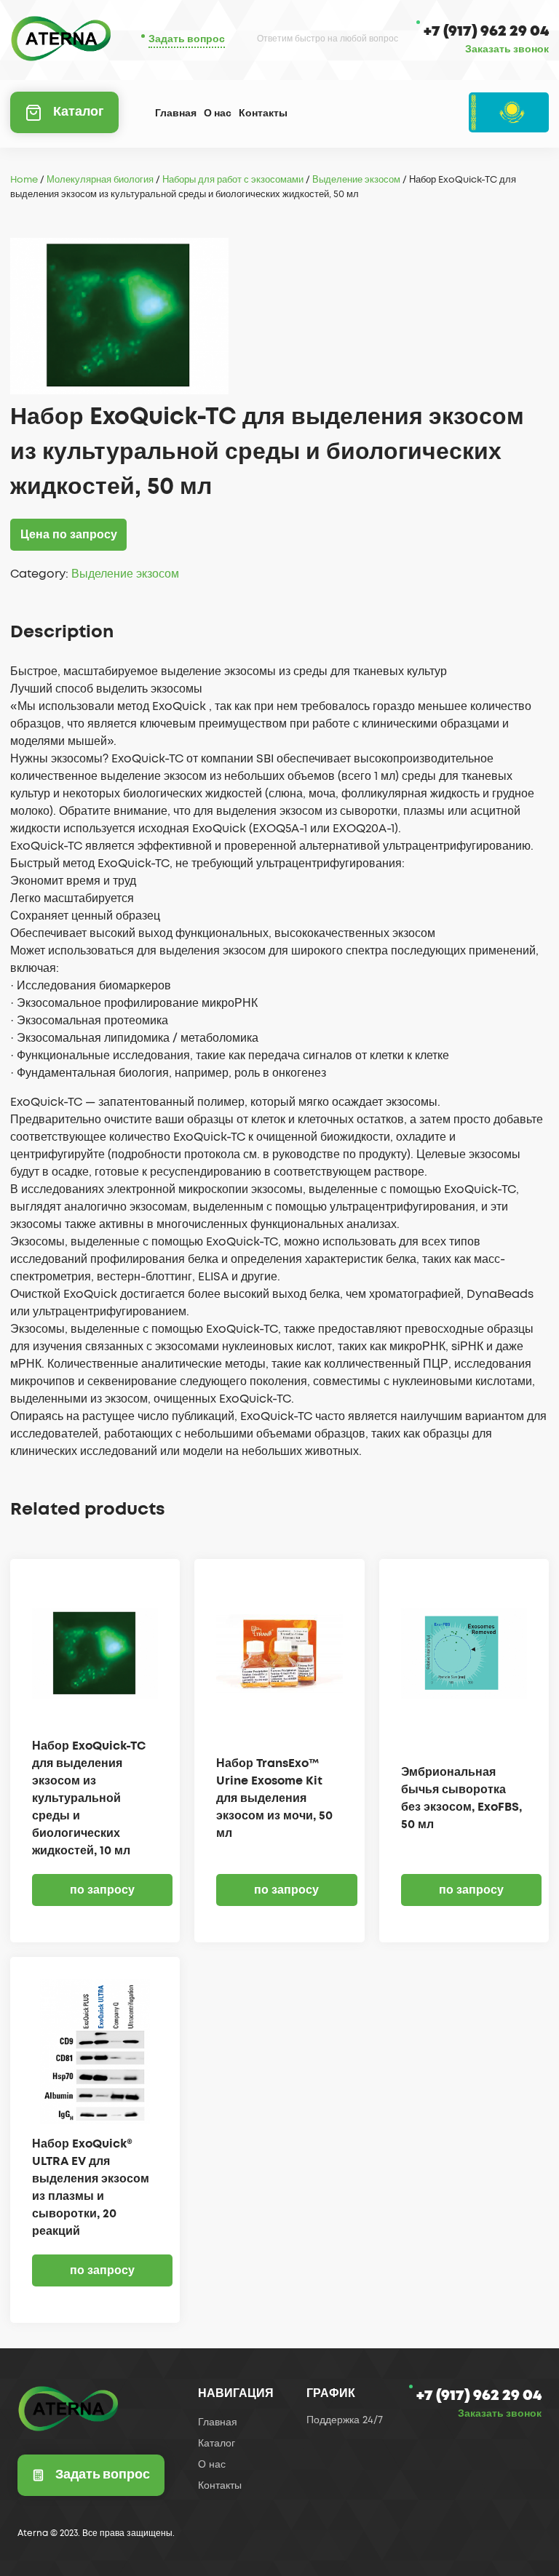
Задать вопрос (187, 39)
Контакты (263, 113)
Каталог (79, 112)
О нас (218, 113)
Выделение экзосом (356, 180)
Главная (176, 113)
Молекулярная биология (100, 180)
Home (24, 180)
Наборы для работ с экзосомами (233, 180)
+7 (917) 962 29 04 (486, 31)
